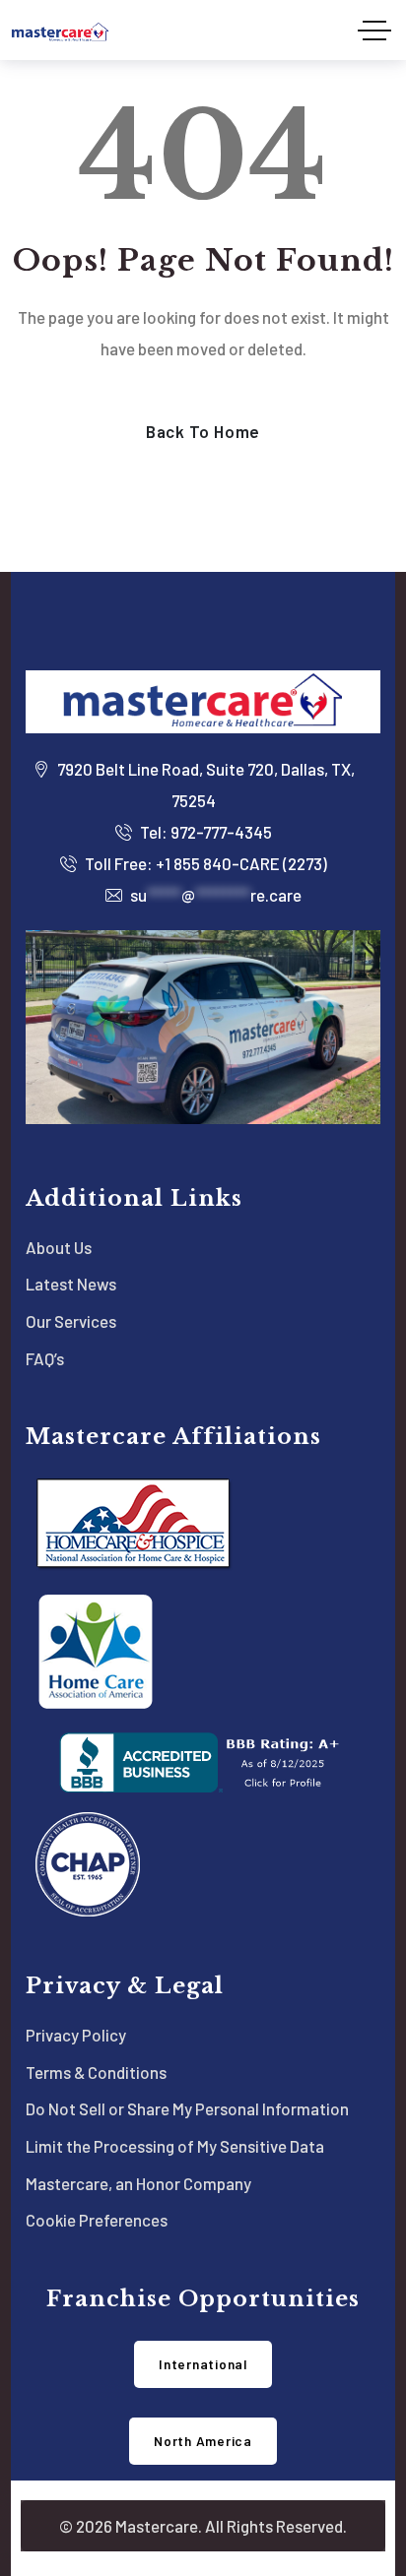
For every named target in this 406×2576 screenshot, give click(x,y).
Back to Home (203, 431)
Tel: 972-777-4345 (204, 832)
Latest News (71, 1284)
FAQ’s (45, 1358)
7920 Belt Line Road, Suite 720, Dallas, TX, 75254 (204, 785)
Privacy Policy (76, 2035)
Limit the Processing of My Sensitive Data (175, 2146)
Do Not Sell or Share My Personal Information (187, 2108)
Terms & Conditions (96, 2072)
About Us (59, 1247)
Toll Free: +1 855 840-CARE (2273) (204, 863)
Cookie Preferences (97, 2220)
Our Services (71, 1321)
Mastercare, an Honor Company (138, 2183)
